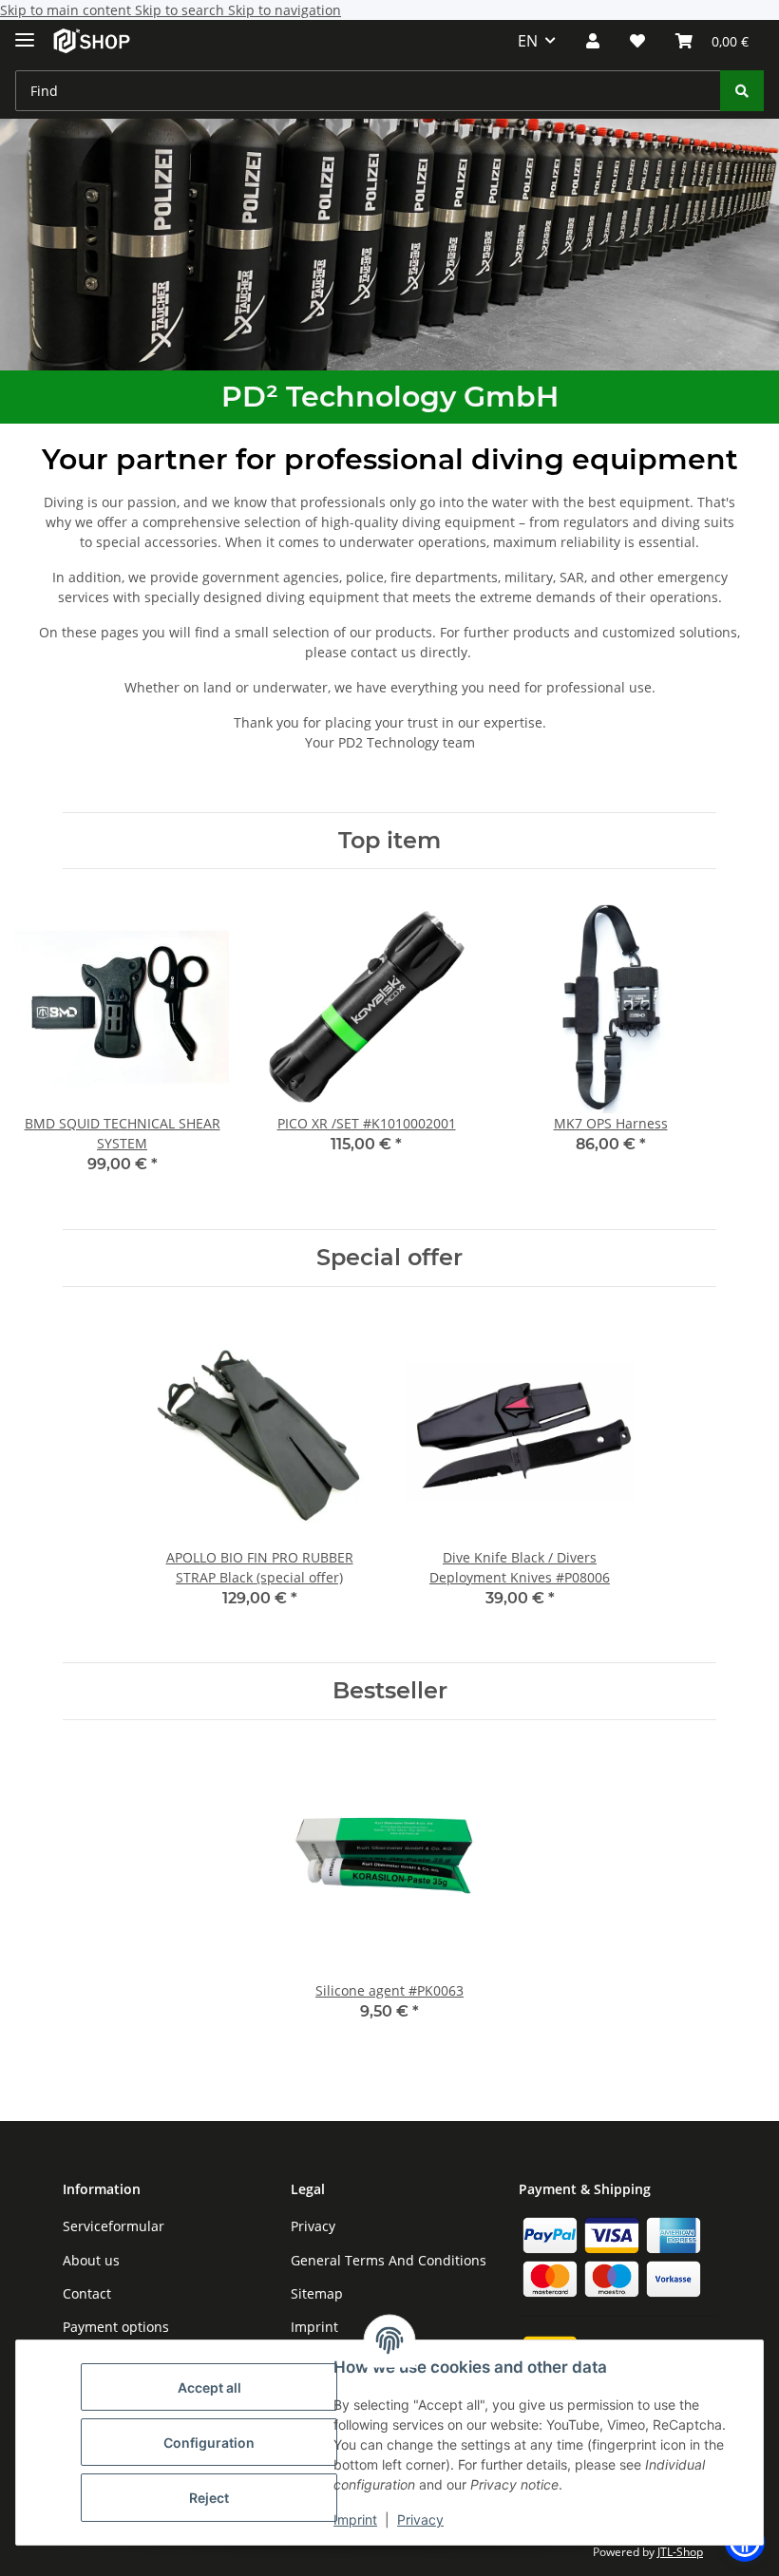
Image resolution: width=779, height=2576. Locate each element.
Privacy (420, 2519)
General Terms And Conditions (389, 2260)
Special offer (389, 1258)
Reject (209, 2498)
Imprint (355, 2519)
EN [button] (528, 41)
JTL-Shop (680, 2552)
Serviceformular (114, 2226)
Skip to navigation (285, 10)
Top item (389, 841)
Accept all (209, 2387)
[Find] (742, 91)
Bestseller (390, 1691)
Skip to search (181, 10)
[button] (593, 41)
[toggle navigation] (25, 32)
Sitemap (317, 2293)
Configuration (209, 2443)
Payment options (116, 2327)
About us (91, 2260)
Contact (87, 2293)
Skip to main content (67, 10)
